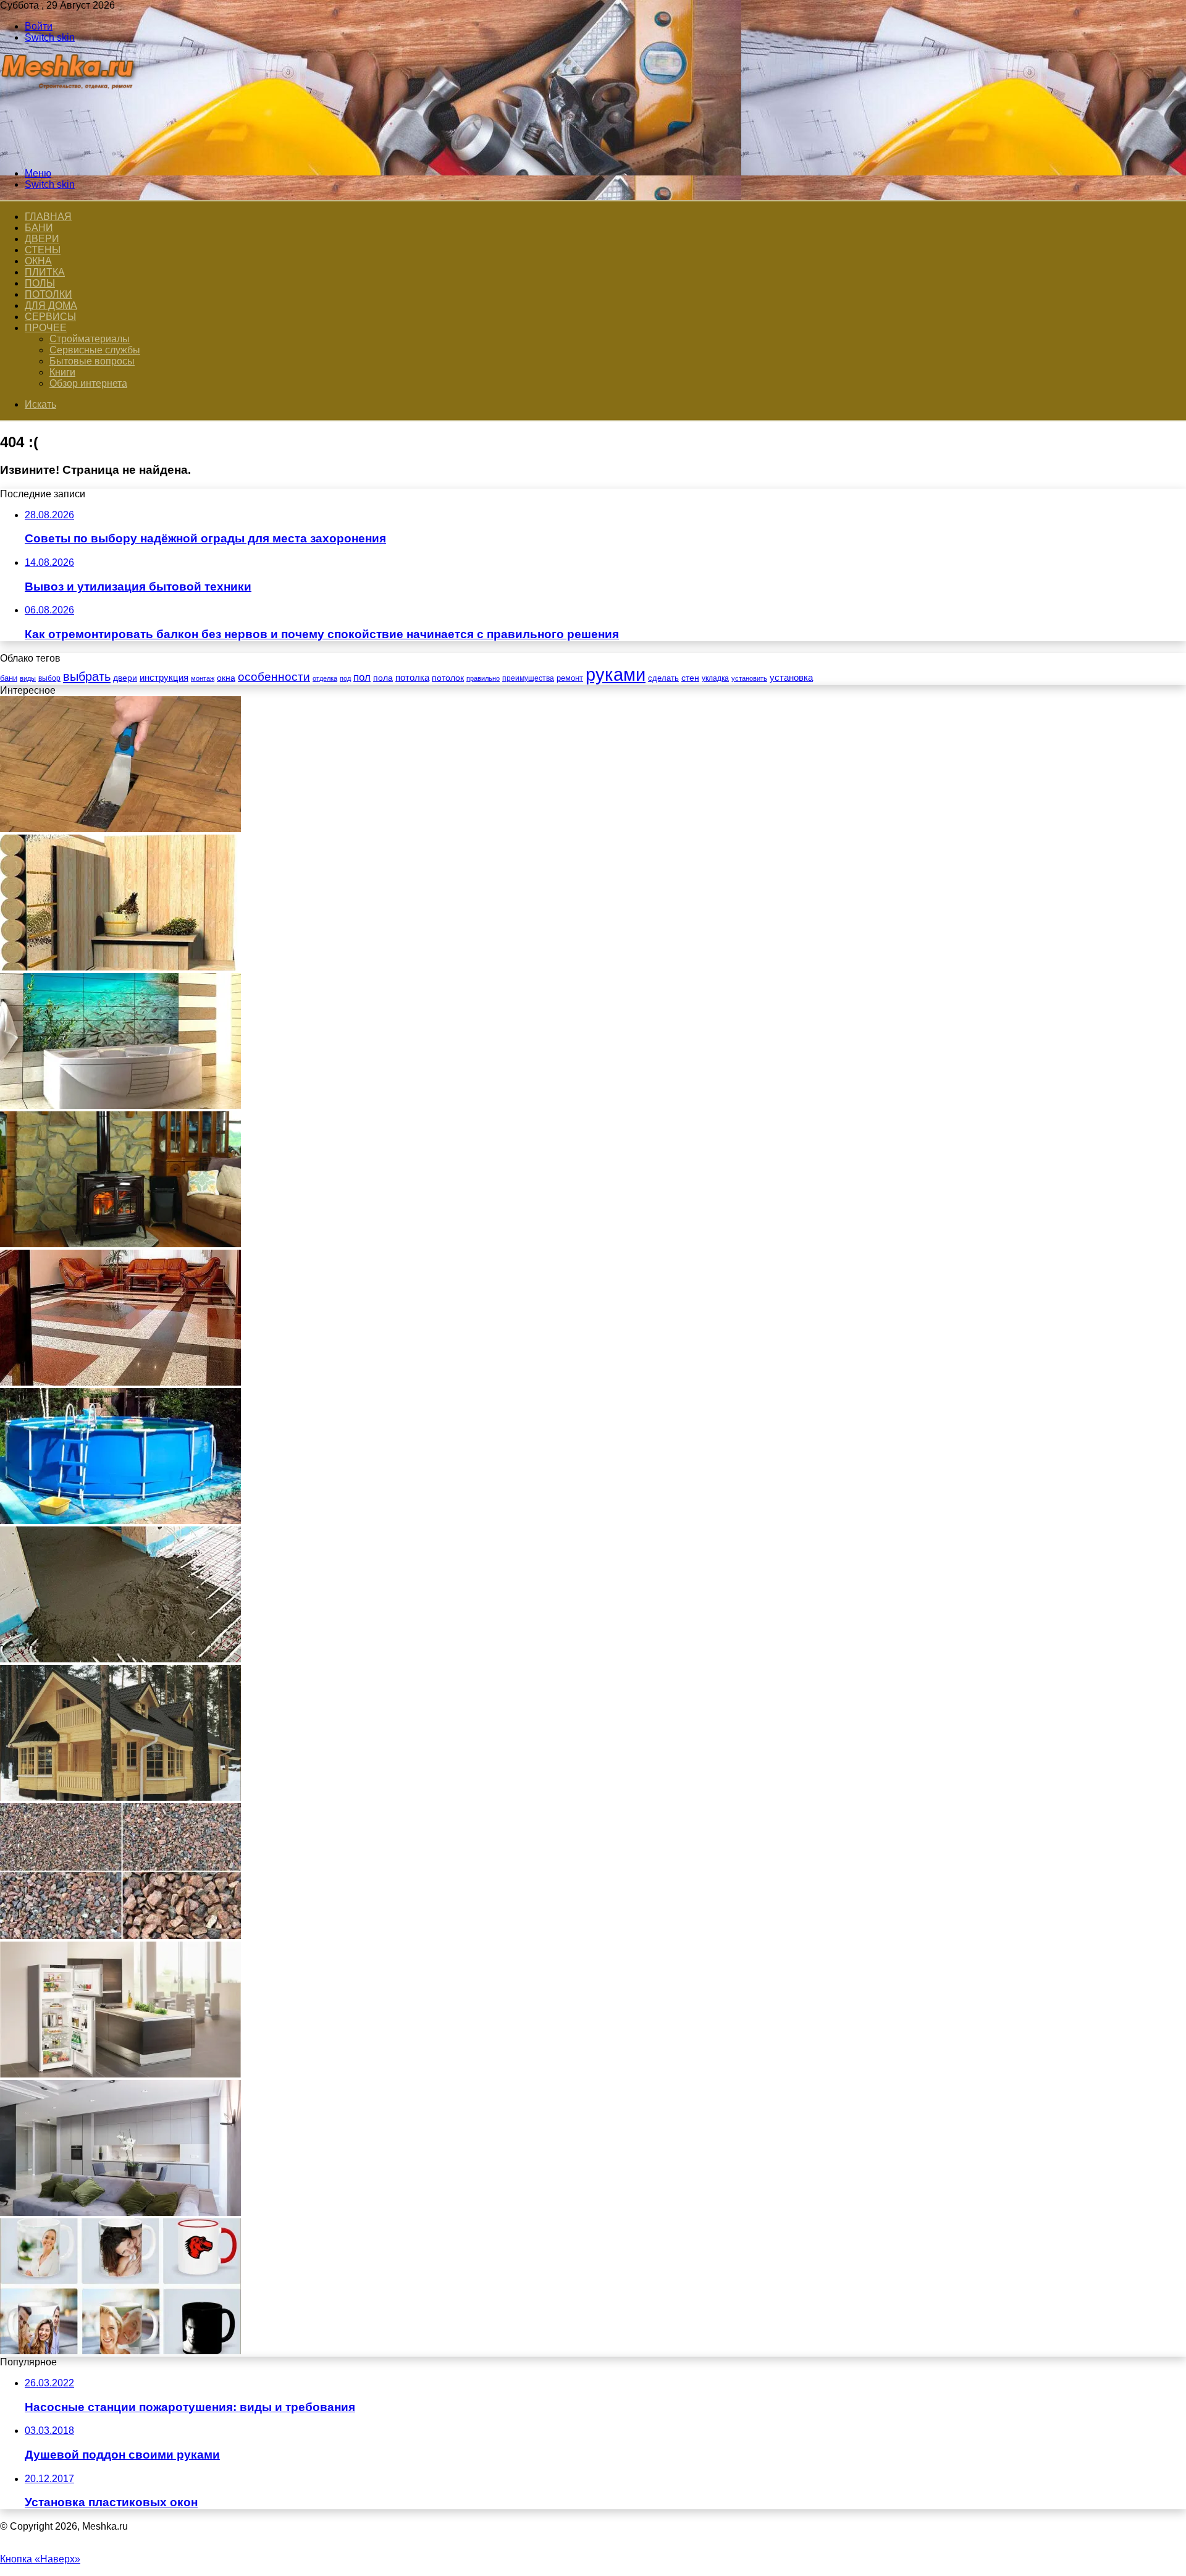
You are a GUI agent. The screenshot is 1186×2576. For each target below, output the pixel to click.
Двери (42, 239)
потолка (412, 678)
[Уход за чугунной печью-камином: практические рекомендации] (120, 1244)
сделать (663, 678)
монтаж (203, 678)
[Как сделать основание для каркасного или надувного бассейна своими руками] (120, 1521)
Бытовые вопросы (92, 361)
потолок (448, 678)
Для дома (51, 305)
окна (226, 678)
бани (9, 678)
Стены (43, 250)
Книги (62, 372)
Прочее (46, 328)
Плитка (45, 272)
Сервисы (50, 317)
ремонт (570, 678)
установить (749, 678)
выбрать (87, 676)
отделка (325, 678)
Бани (39, 228)
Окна (38, 261)
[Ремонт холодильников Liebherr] (120, 2074)
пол (362, 677)
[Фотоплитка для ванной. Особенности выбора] (120, 1105)
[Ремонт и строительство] (69, 152)
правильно (483, 678)
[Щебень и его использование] (120, 1936)
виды (28, 678)
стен (690, 678)
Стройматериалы (90, 339)
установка (791, 677)
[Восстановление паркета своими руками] (120, 829)
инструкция (164, 677)
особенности (274, 677)
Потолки (48, 294)
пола (383, 678)
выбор (49, 678)
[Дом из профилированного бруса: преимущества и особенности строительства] (120, 1797)
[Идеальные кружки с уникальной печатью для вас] (120, 2351)
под (345, 678)
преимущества (528, 678)
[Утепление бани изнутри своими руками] (120, 967)
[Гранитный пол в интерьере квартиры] (120, 1382)
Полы (40, 283)
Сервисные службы (95, 350)
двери (125, 678)
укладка (715, 678)
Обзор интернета (88, 383)
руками (616, 674)
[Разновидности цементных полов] (120, 1659)
